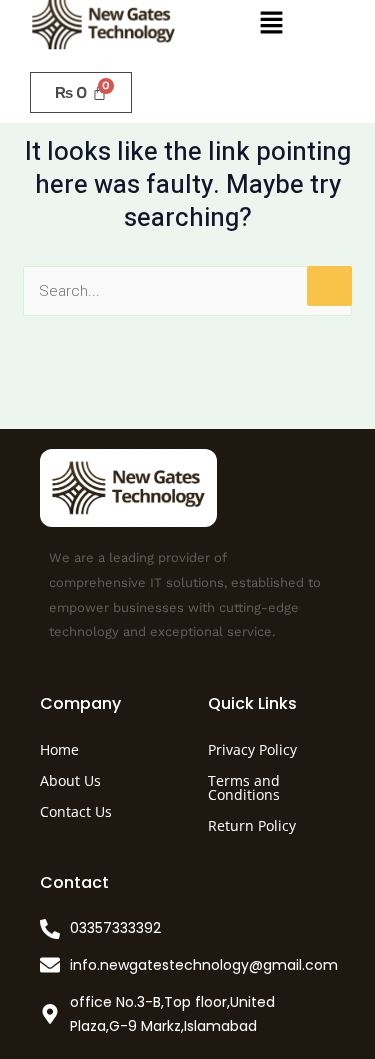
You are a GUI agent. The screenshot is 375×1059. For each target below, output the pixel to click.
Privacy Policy (252, 749)
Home (59, 749)
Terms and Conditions (244, 787)
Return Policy (252, 825)
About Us (70, 780)
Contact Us (76, 811)
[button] (271, 24)
